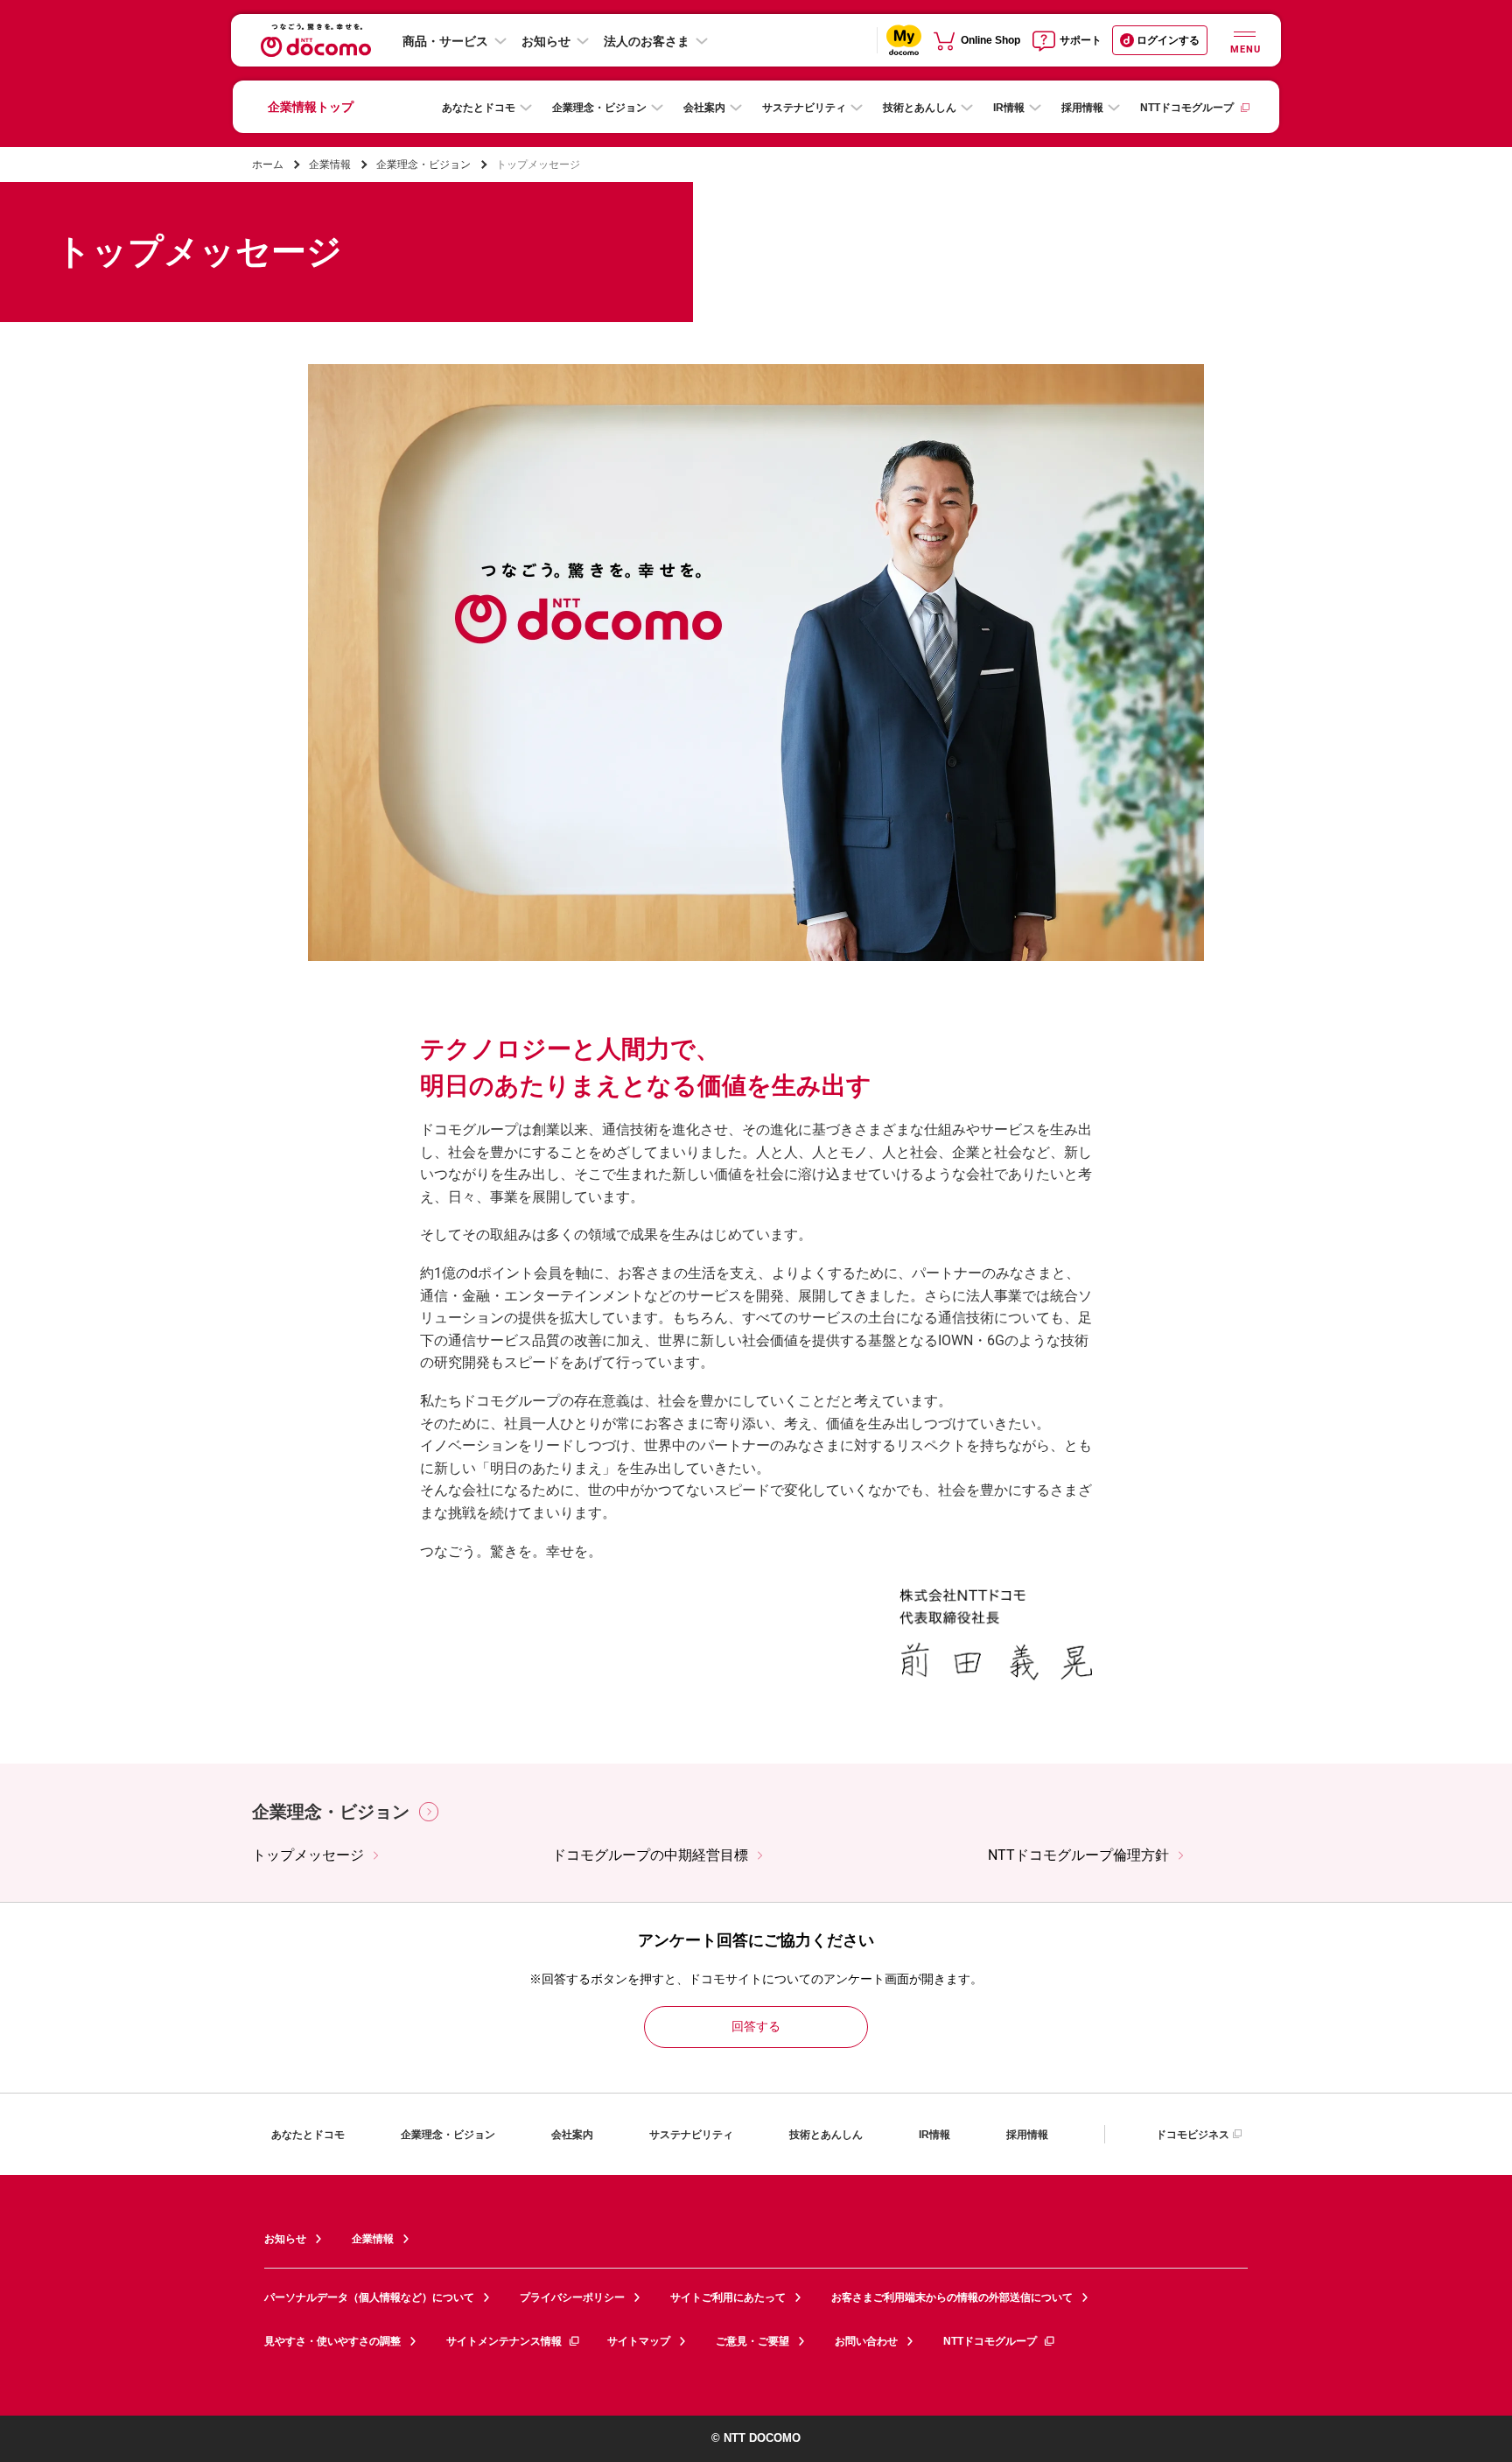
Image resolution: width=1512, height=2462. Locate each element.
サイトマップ (639, 2341)
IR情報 (1009, 108)
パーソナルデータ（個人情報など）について (369, 2297)
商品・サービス (445, 41)
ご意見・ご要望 (752, 2341)
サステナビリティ (804, 108)
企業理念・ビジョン (599, 108)
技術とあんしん (920, 108)
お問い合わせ (866, 2341)
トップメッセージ (308, 1855)
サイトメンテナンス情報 (504, 2341)
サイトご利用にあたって (728, 2297)
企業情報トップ (311, 107)
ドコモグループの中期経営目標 (650, 1855)
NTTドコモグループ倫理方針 (1078, 1855)
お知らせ (546, 41)
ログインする (1168, 40)
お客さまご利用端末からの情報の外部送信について (952, 2297)
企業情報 (330, 165)
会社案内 (704, 108)
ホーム (268, 165)
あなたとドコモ (479, 108)
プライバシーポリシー (572, 2297)
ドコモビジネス (1193, 2135)
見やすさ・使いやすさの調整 (332, 2341)
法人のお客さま (647, 41)
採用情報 (1082, 108)
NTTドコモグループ (1187, 108)
